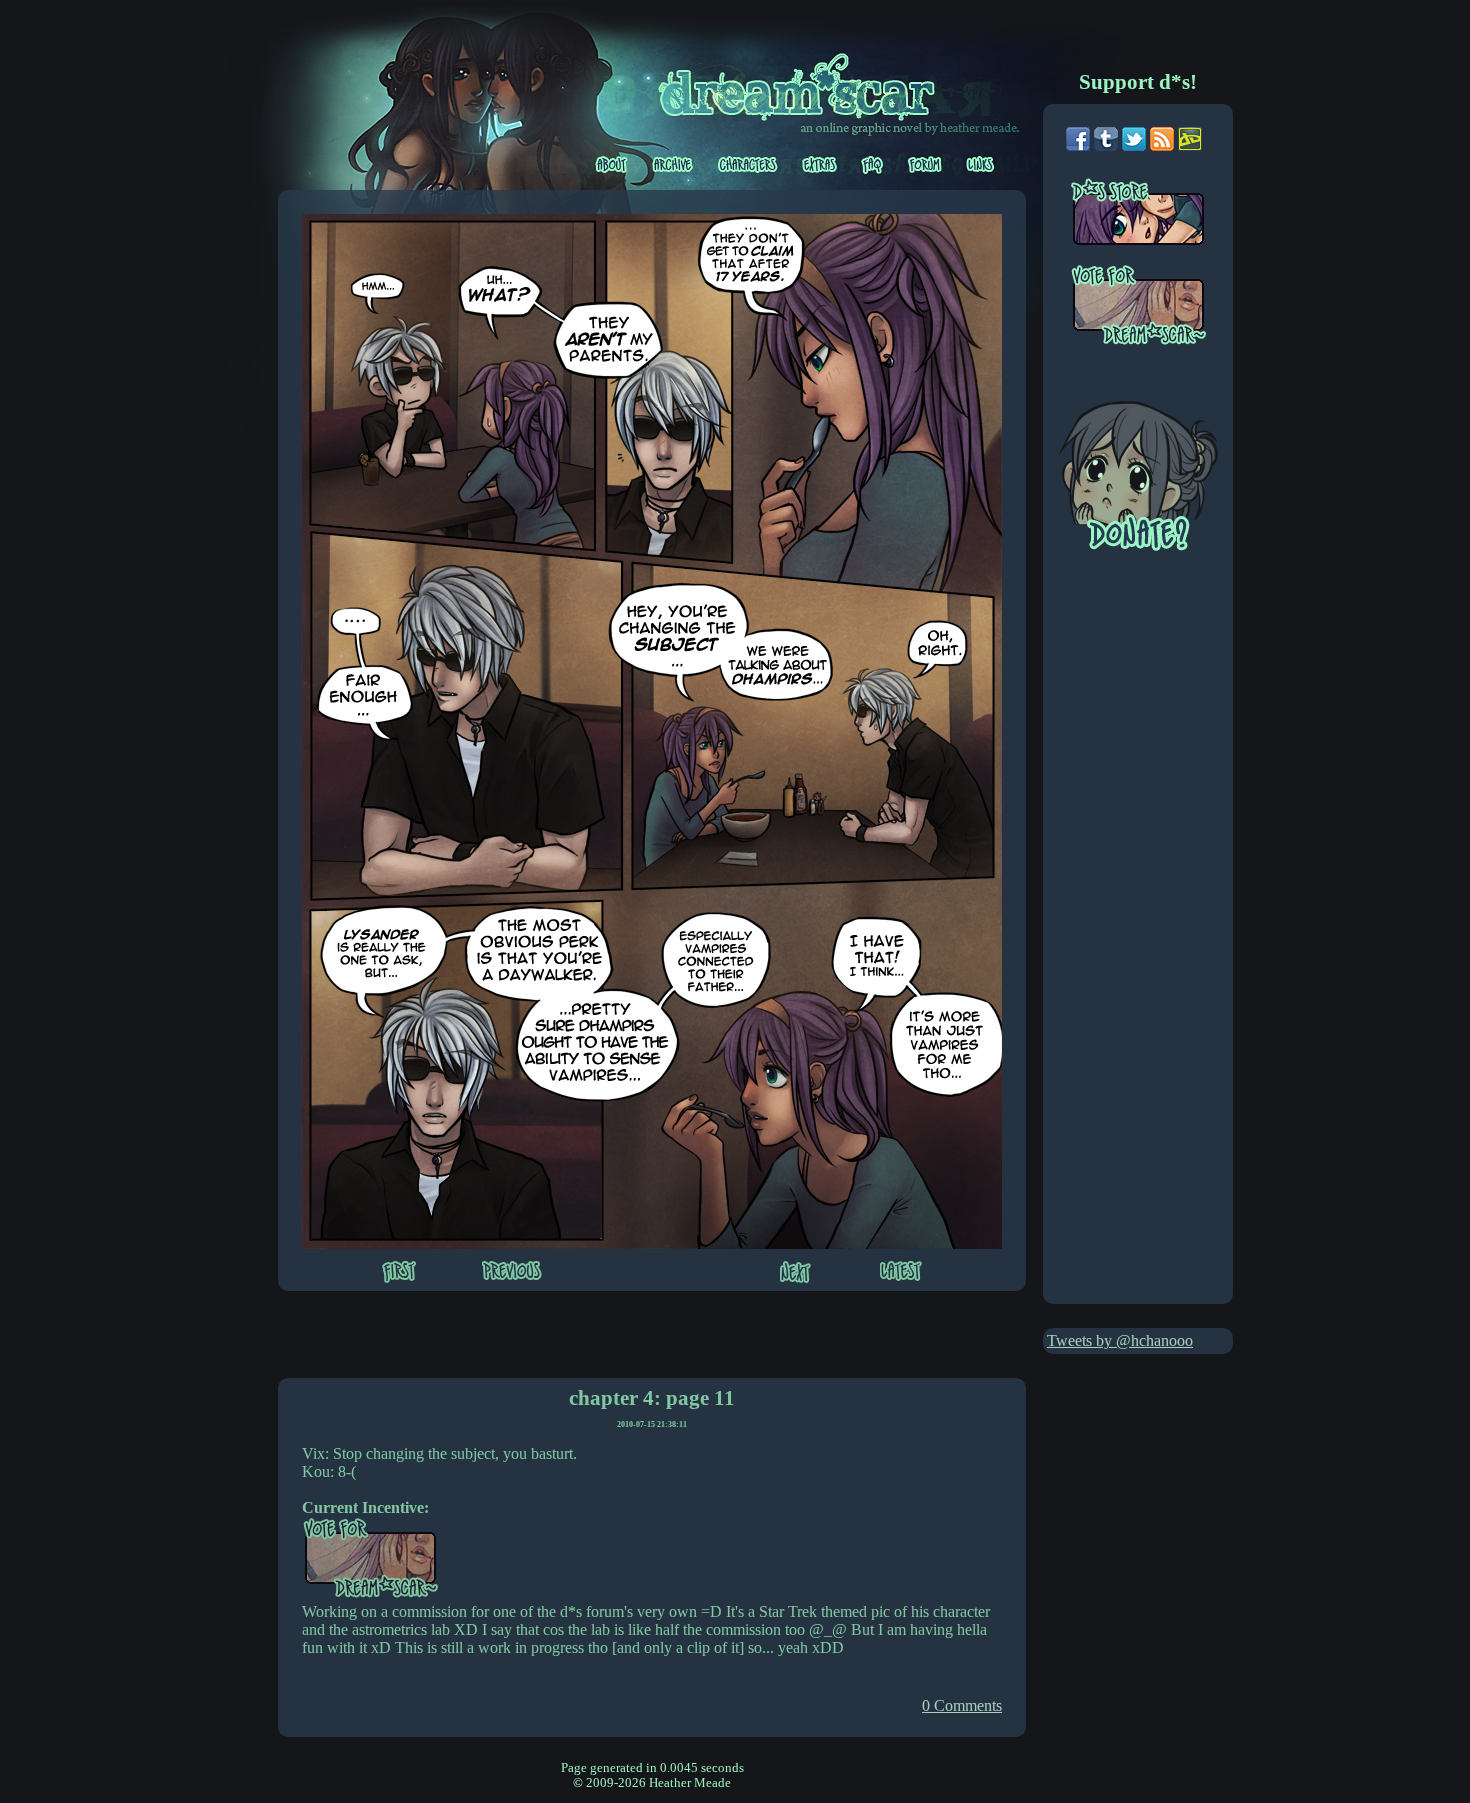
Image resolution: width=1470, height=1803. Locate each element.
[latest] (901, 1273)
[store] (1151, 221)
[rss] (1162, 145)
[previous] (512, 1272)
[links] (980, 165)
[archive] (674, 165)
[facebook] (1078, 145)
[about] (612, 165)
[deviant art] (1190, 145)
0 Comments (962, 1705)
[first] (399, 1274)
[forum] (926, 165)
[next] (795, 1274)
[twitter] (1134, 145)
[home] (808, 83)
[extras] (821, 165)
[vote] (1151, 307)
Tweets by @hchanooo (1120, 1340)
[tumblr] (1106, 145)
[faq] (873, 165)
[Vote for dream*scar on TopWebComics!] (370, 1593)
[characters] (749, 165)
